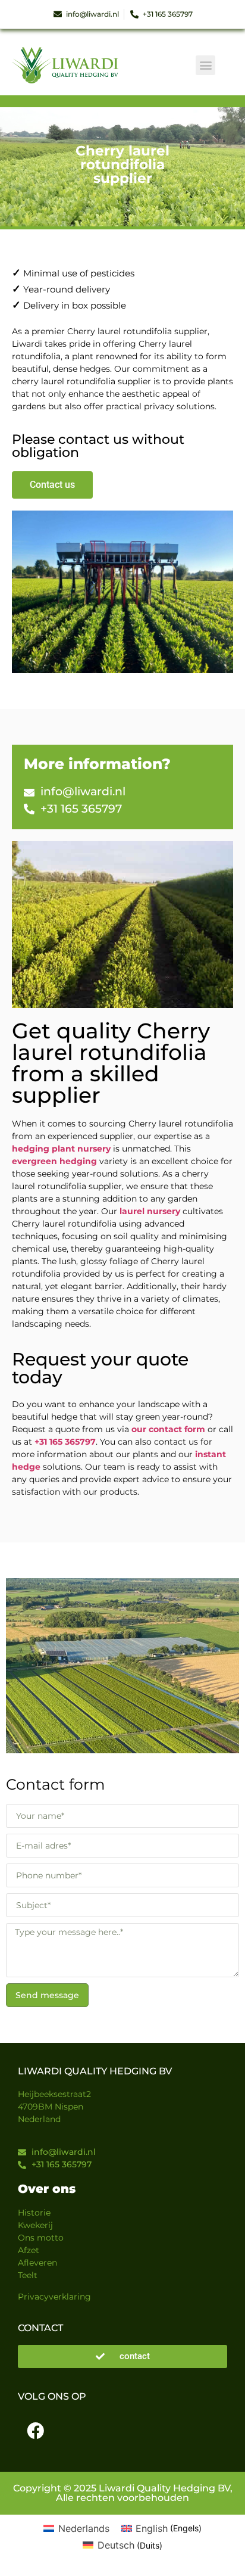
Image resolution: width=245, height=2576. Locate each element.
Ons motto (41, 2238)
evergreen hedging (54, 1161)
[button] (205, 65)
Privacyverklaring (54, 2297)
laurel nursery (150, 1211)
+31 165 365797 (65, 1442)
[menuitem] (76, 2528)
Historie (34, 2213)
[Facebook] (35, 2431)
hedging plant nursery (61, 1149)
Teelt (28, 2275)
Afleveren (37, 2263)
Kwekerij (35, 2225)
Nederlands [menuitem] (84, 2528)
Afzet (29, 2250)
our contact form (168, 1429)
